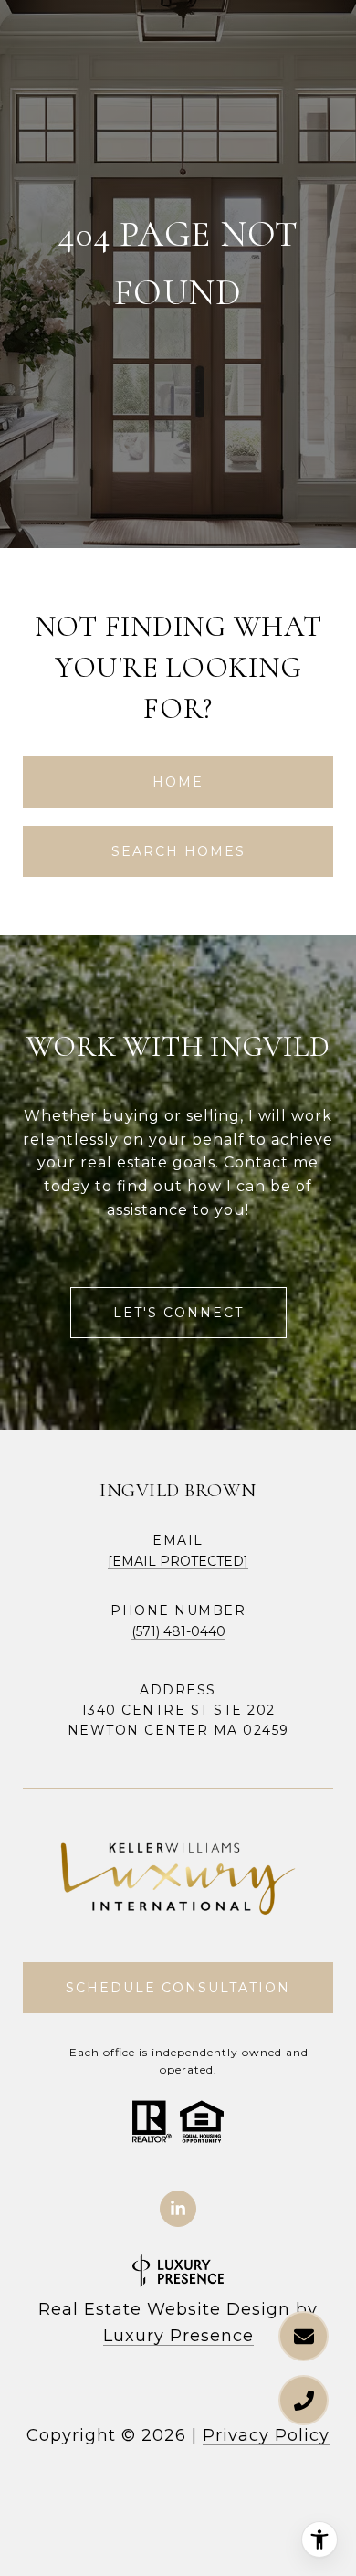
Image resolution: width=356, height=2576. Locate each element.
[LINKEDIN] (178, 2209)
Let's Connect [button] (178, 1313)
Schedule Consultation (178, 1988)
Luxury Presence (178, 2336)
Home (178, 782)
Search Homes (178, 851)
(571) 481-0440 (178, 1631)
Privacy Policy (266, 2435)
